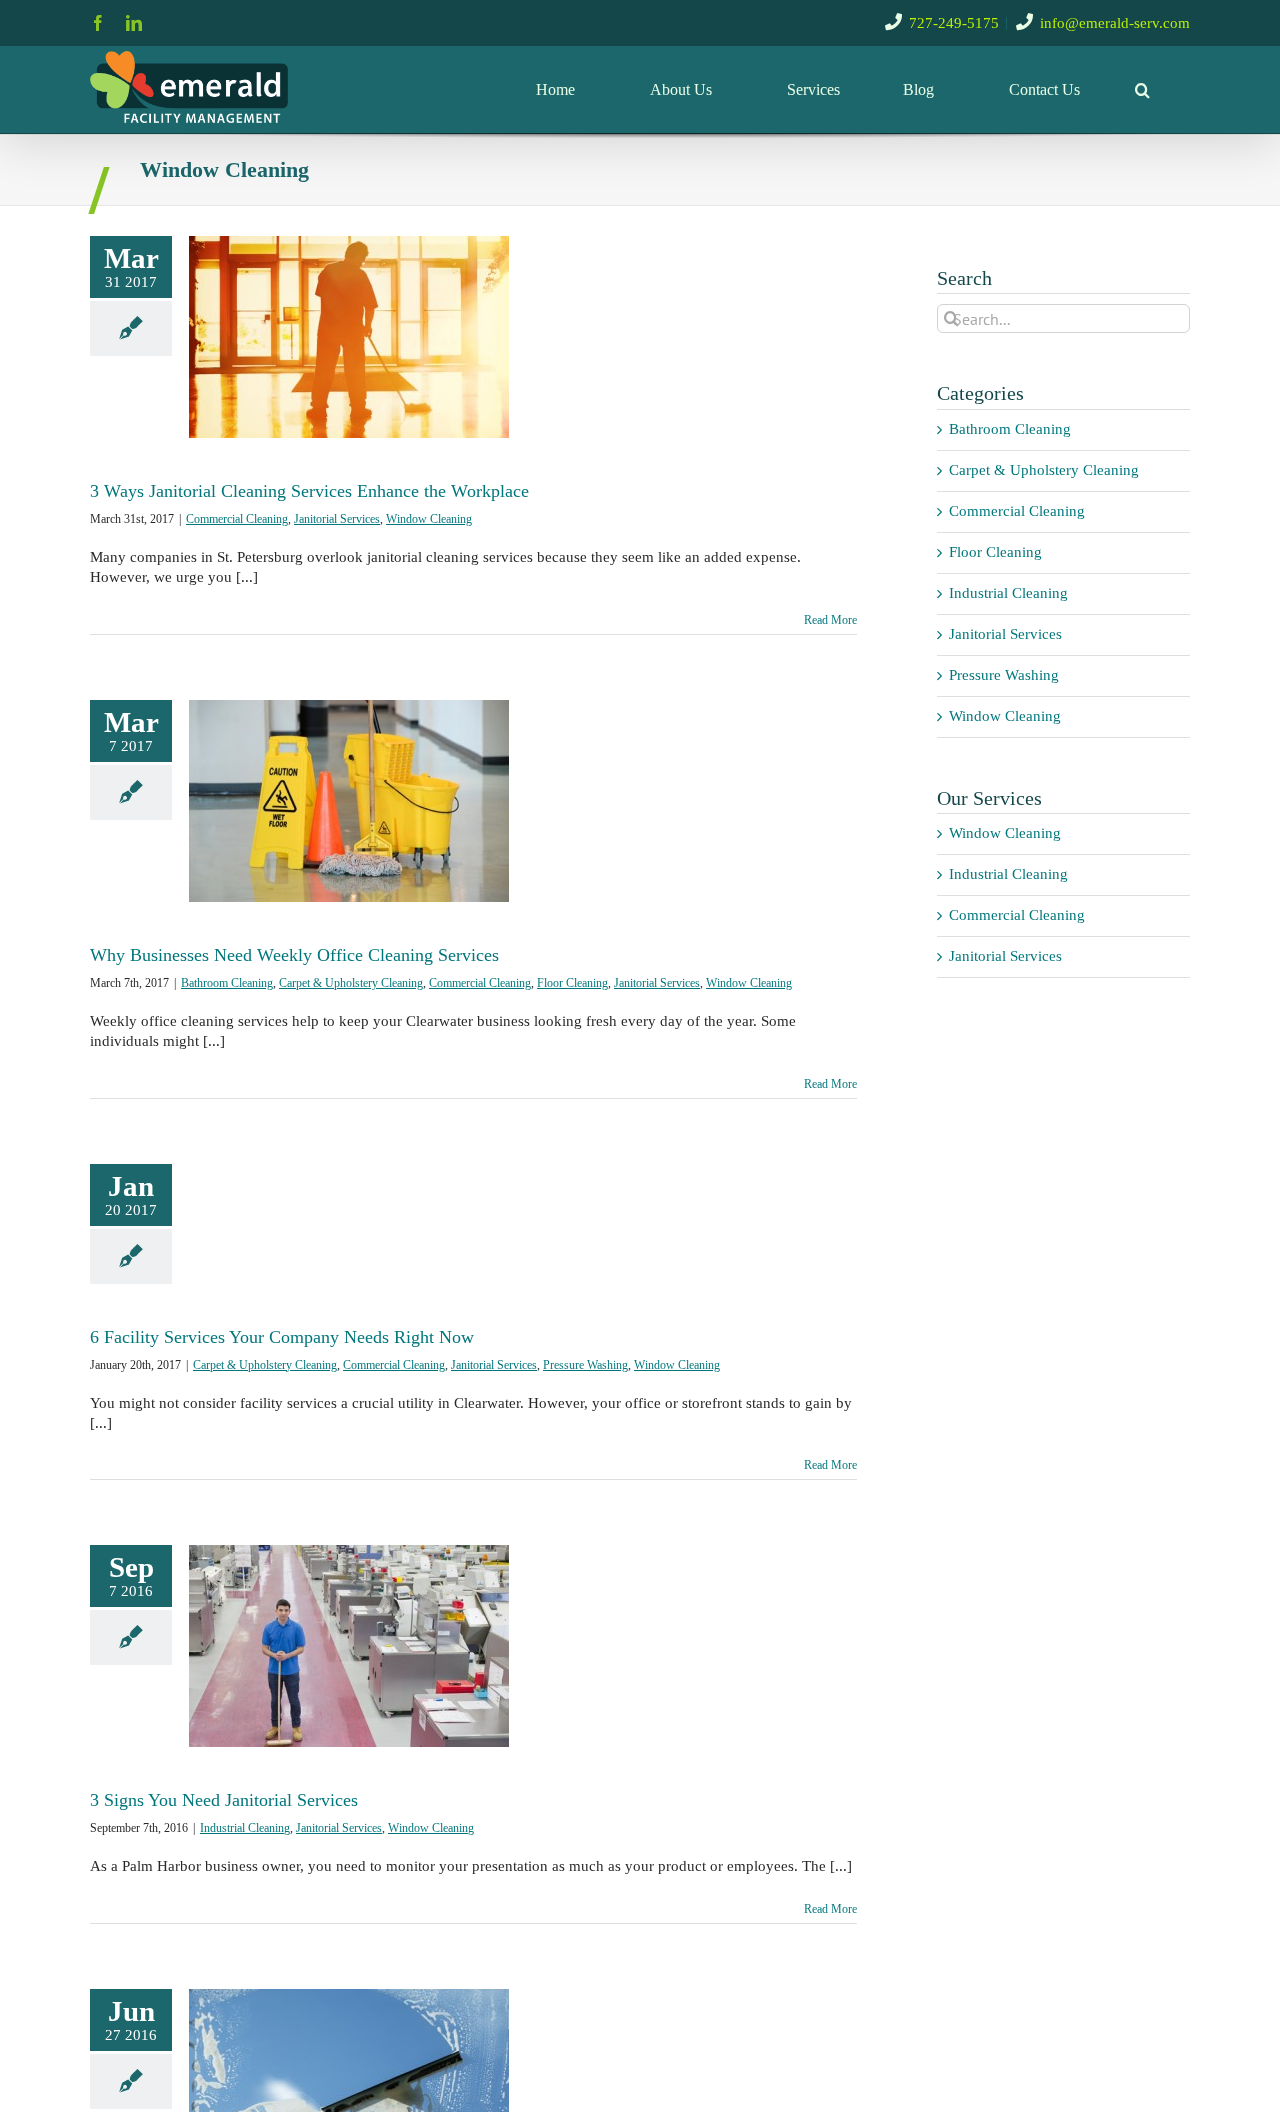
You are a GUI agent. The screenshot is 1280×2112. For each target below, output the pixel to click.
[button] (1142, 89)
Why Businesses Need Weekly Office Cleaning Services (294, 955)
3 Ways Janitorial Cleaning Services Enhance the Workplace (309, 491)
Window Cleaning (429, 519)
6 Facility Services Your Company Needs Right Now (282, 1337)
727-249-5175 (954, 23)
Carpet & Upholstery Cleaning (351, 983)
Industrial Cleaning (245, 1828)
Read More (830, 620)
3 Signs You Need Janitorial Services (224, 1800)
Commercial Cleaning (237, 519)
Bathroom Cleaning (227, 983)
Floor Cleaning (572, 983)
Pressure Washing (585, 1365)
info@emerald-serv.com (1115, 23)
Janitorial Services (337, 519)
